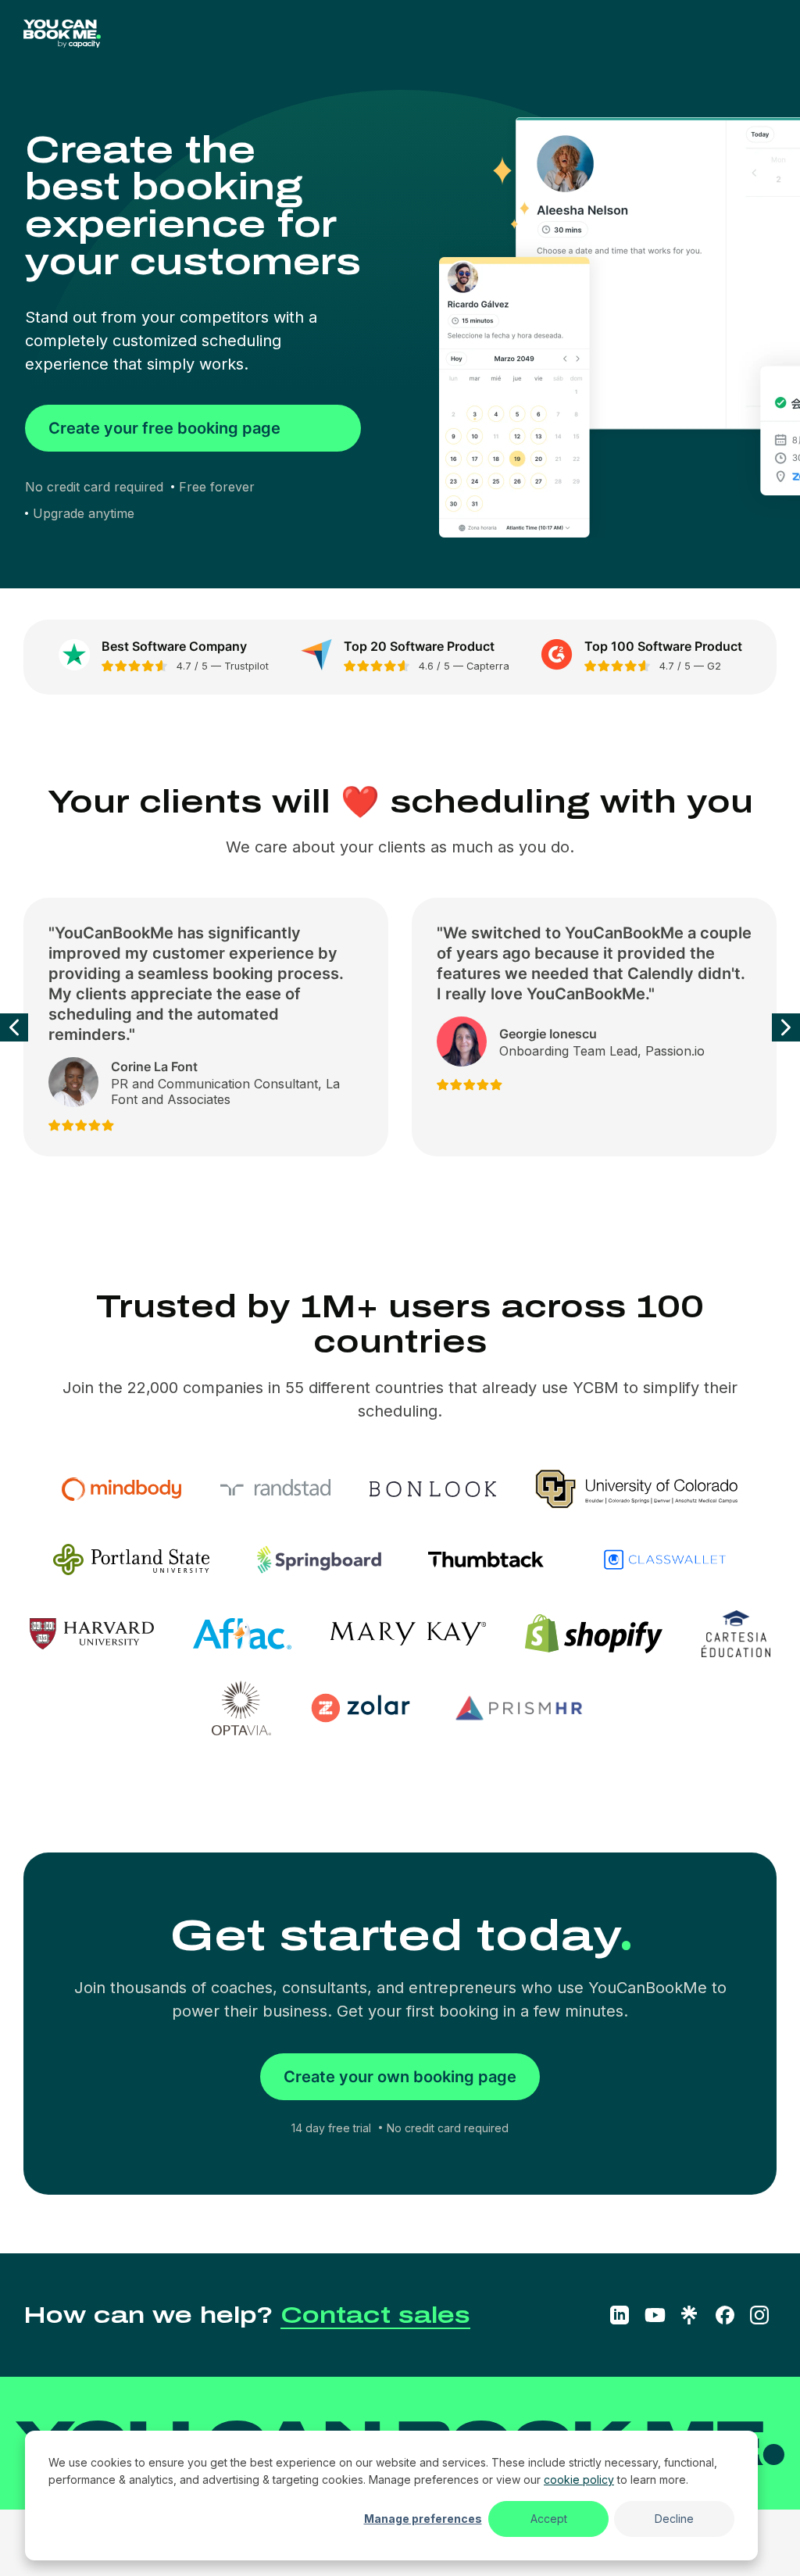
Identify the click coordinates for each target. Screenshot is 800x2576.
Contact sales (375, 2315)
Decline (674, 2519)
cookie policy (579, 2480)
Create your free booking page (164, 428)
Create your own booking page (400, 2077)
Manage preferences (423, 2519)
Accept (549, 2519)
